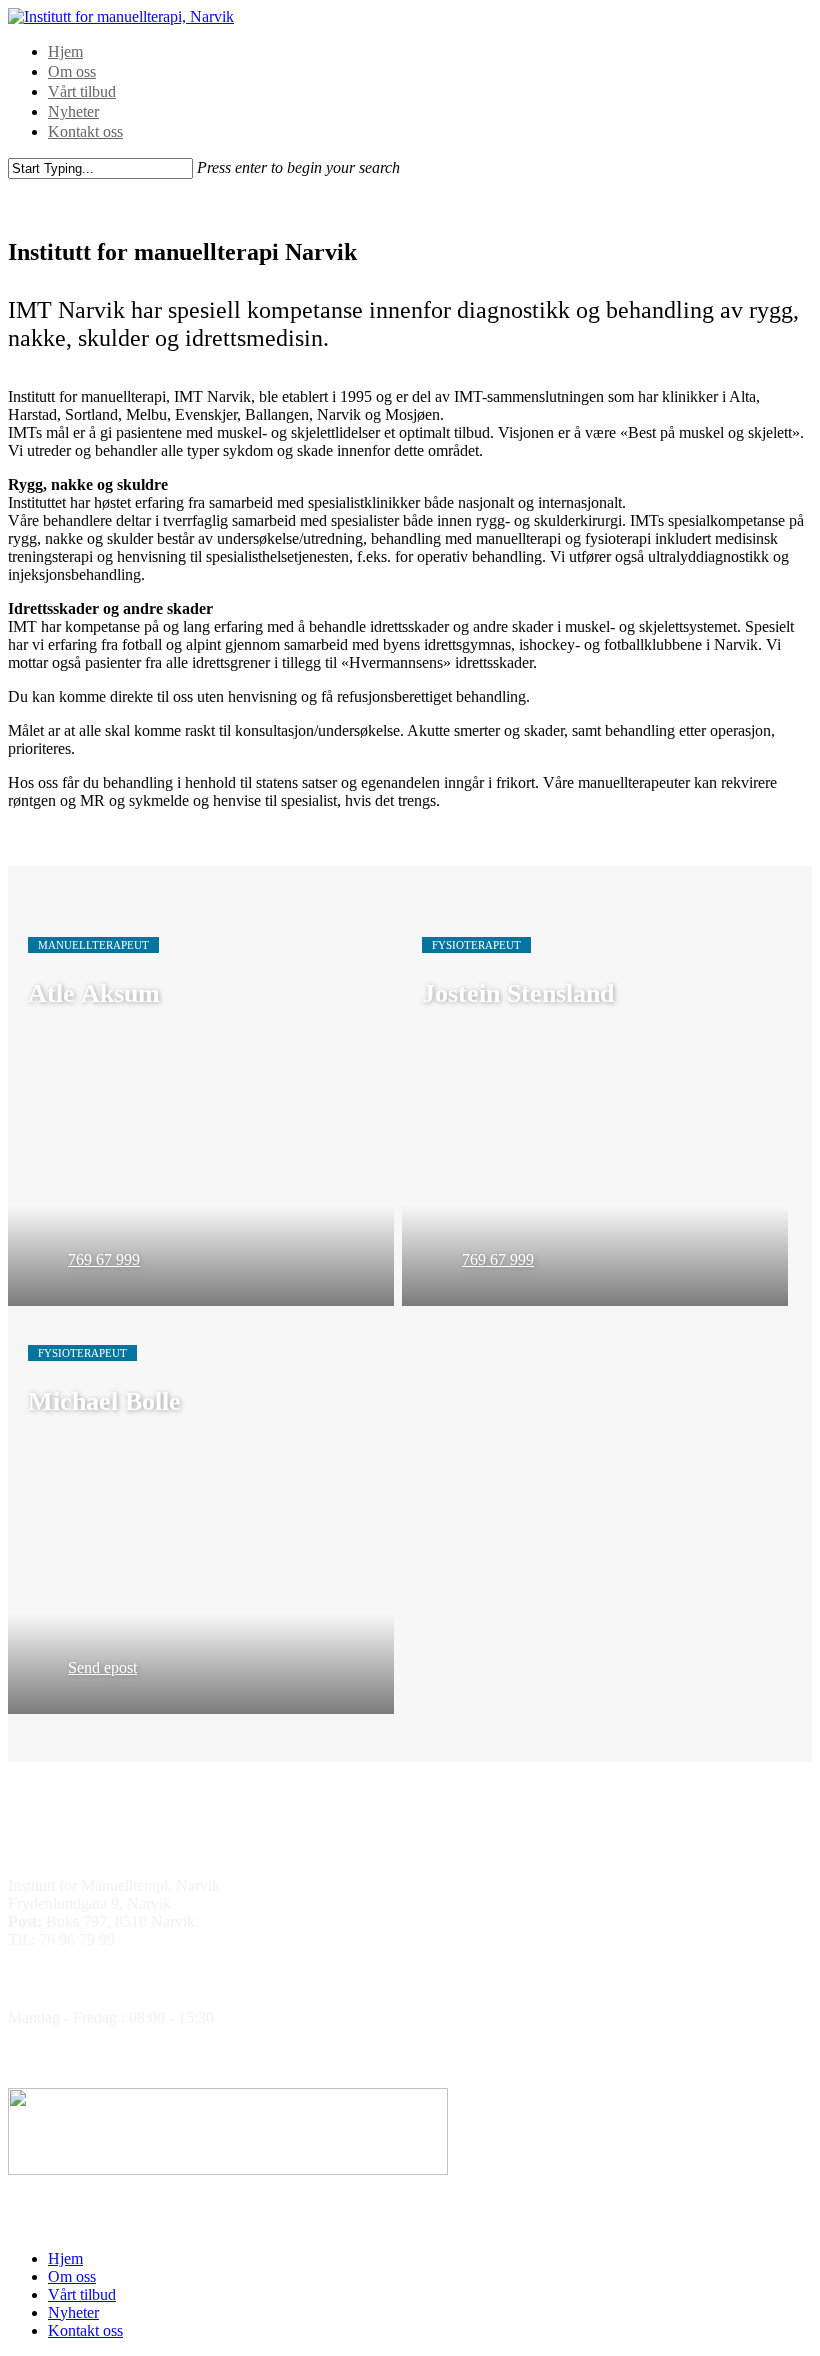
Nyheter (73, 111)
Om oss (72, 71)
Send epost (102, 1667)
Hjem (65, 51)
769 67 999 (104, 1259)
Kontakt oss (85, 131)
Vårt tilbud (82, 91)
